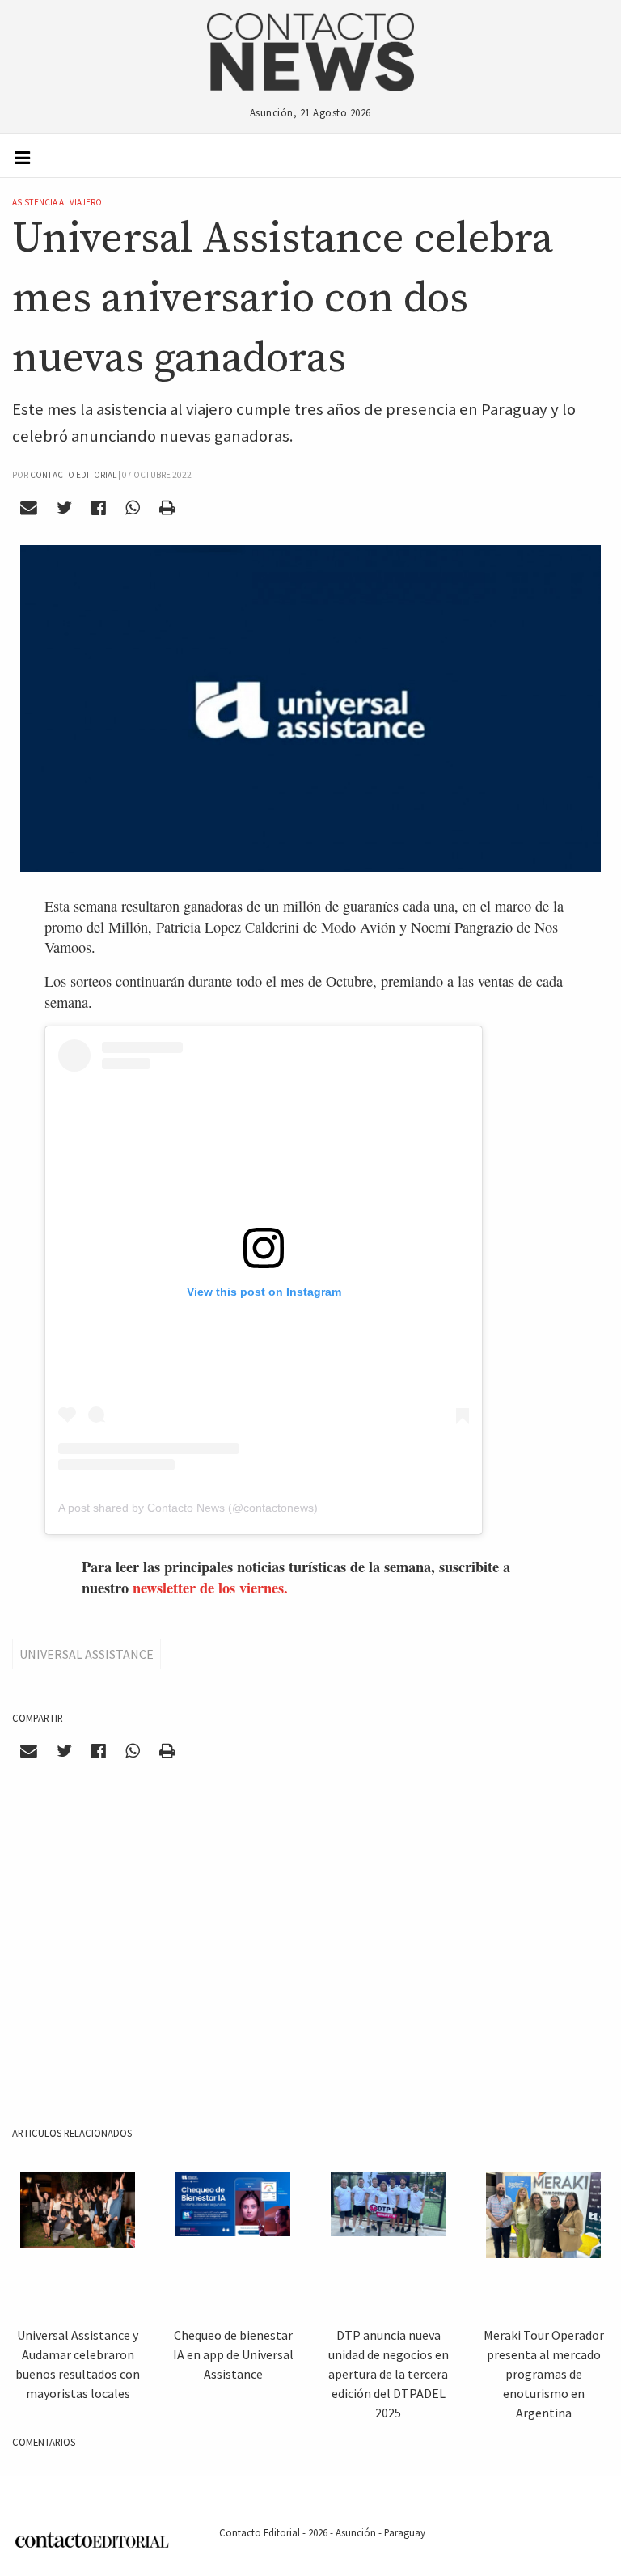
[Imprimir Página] (167, 507)
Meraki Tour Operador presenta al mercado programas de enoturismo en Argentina (544, 2374)
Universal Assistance (87, 1654)
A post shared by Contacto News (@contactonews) (188, 1508)
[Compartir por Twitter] (65, 507)
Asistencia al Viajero (57, 202)
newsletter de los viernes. (210, 1587)
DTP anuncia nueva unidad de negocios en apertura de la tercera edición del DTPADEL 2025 (389, 2374)
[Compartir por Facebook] (99, 507)
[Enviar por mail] (29, 507)
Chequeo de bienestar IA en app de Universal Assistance (233, 2354)
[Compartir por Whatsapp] (132, 507)
